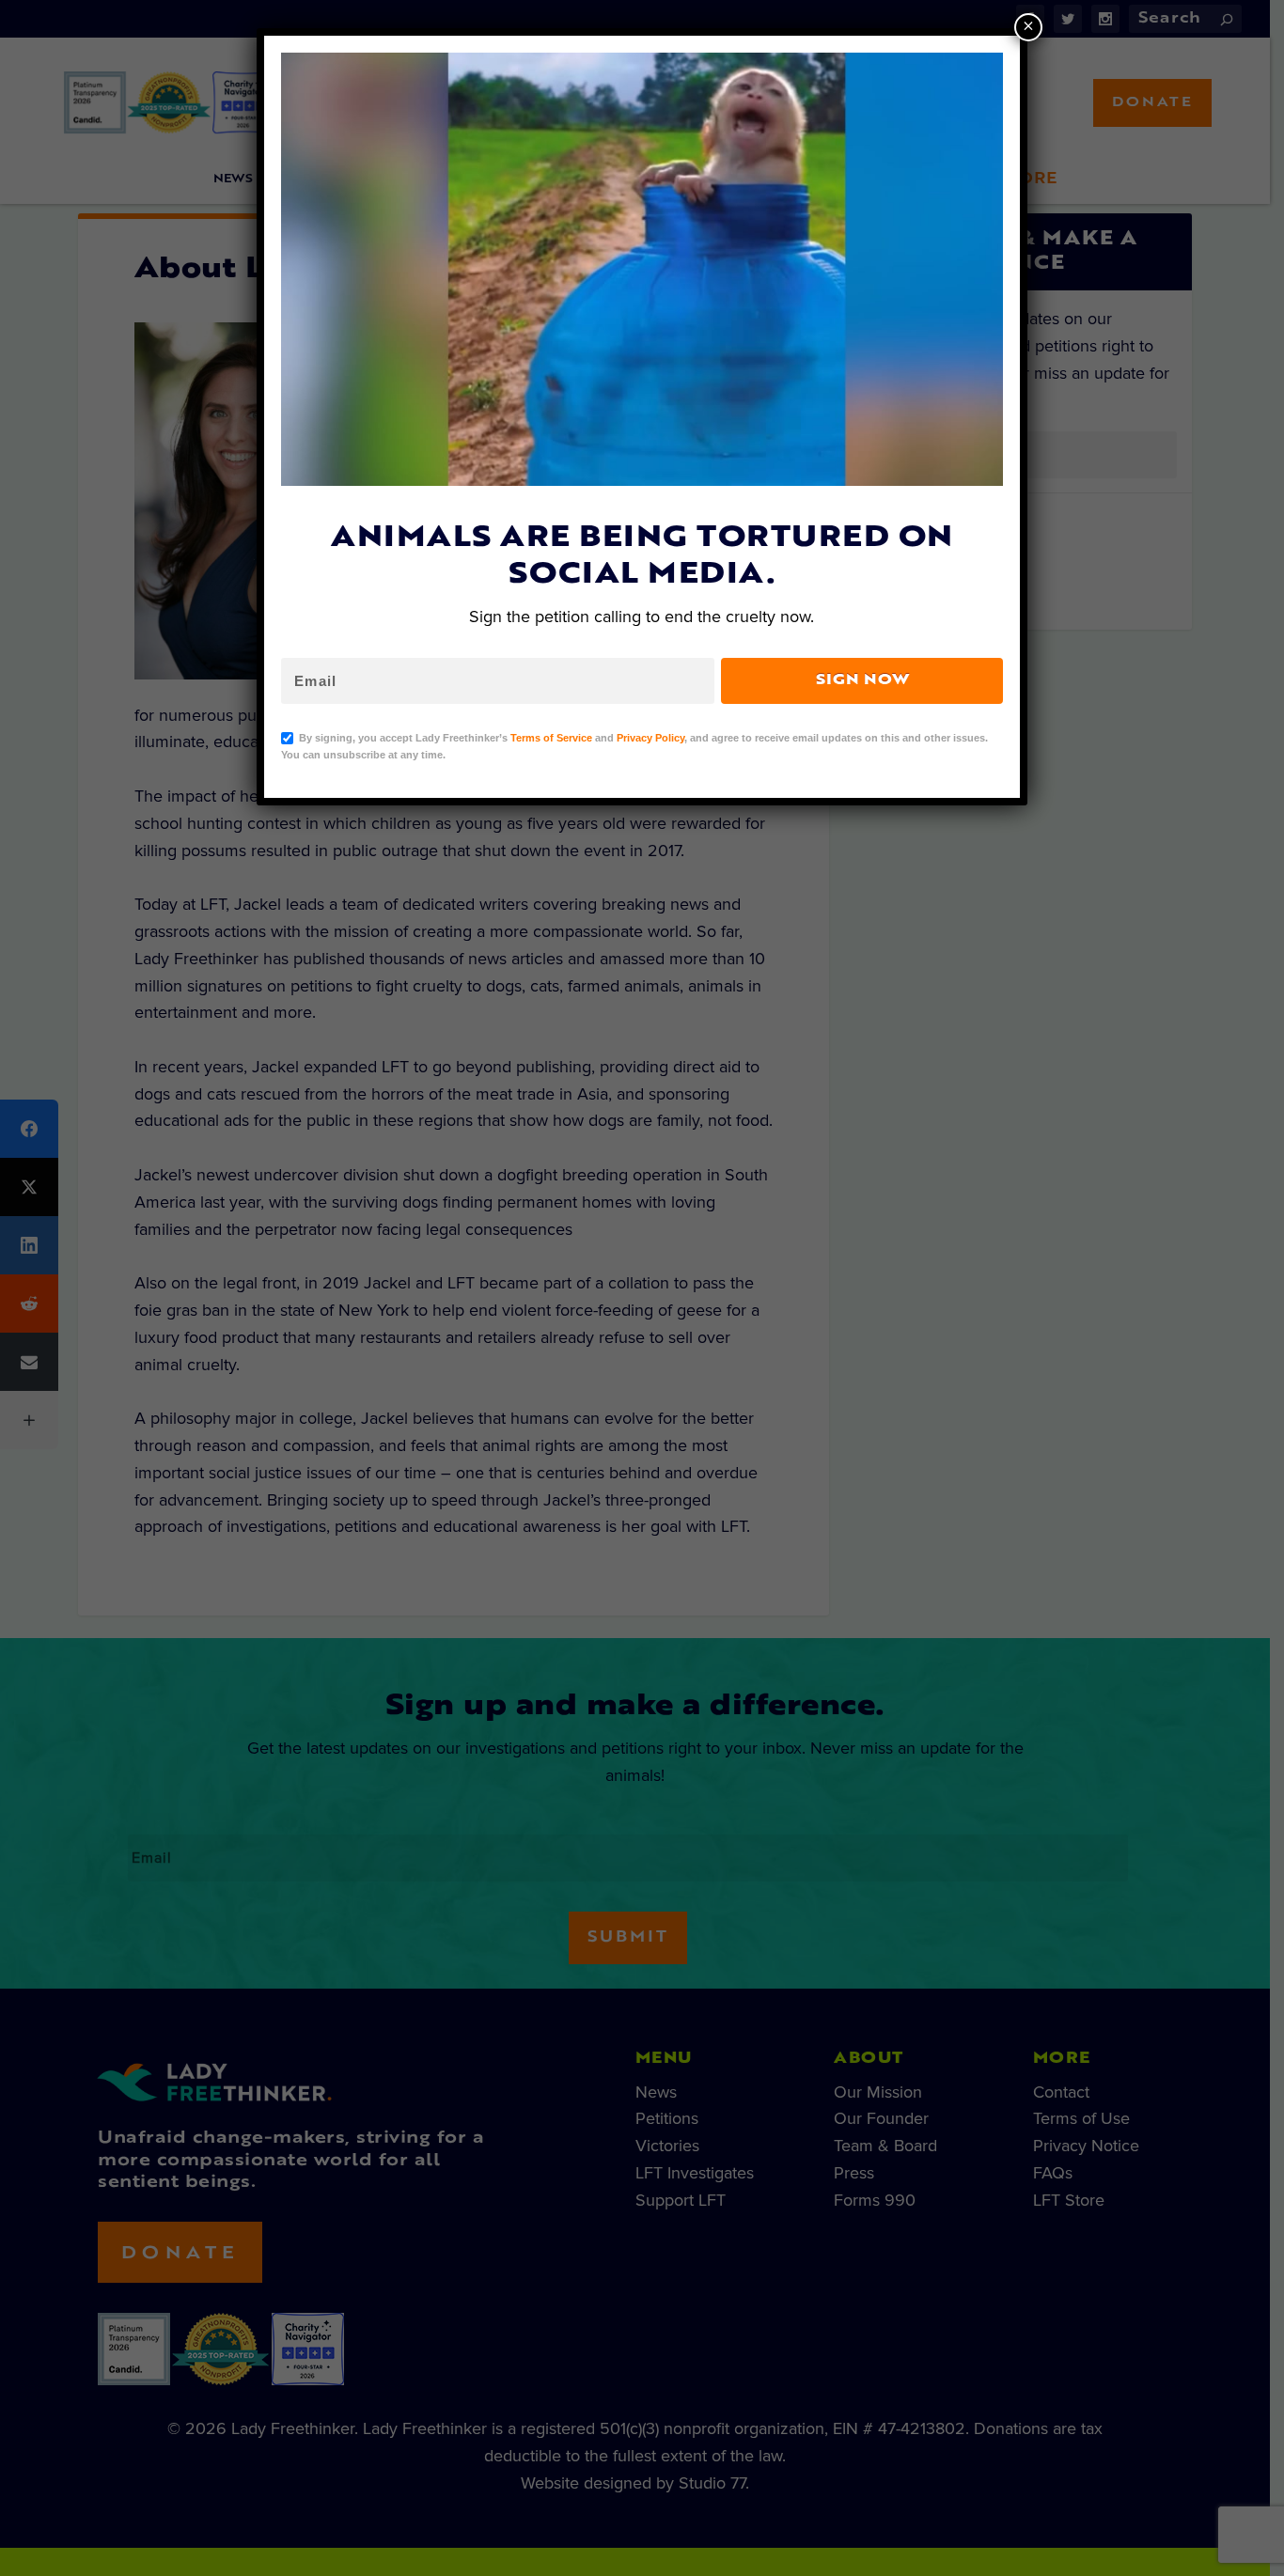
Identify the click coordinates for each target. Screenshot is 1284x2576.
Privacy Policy (650, 738)
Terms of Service (551, 738)
